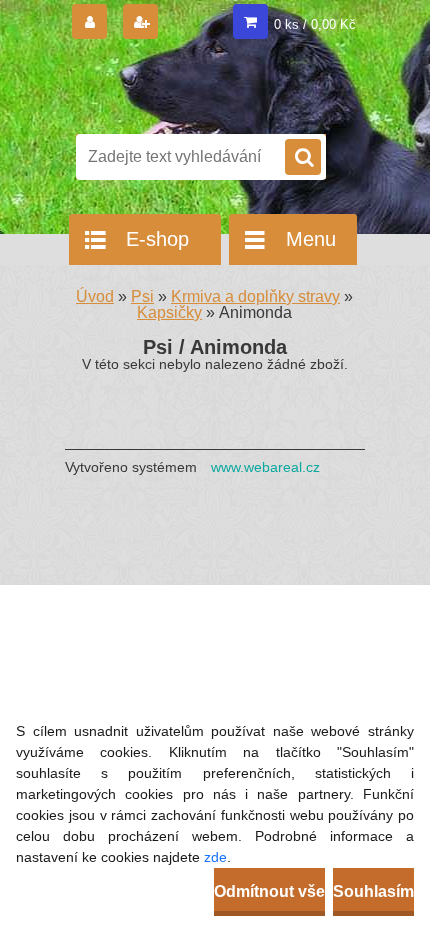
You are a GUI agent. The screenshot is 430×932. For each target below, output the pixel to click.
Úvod (95, 296)
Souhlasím (373, 891)
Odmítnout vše (269, 891)
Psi (142, 296)
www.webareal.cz (265, 467)
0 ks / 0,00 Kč (315, 24)
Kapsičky (169, 312)
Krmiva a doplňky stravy (255, 296)
